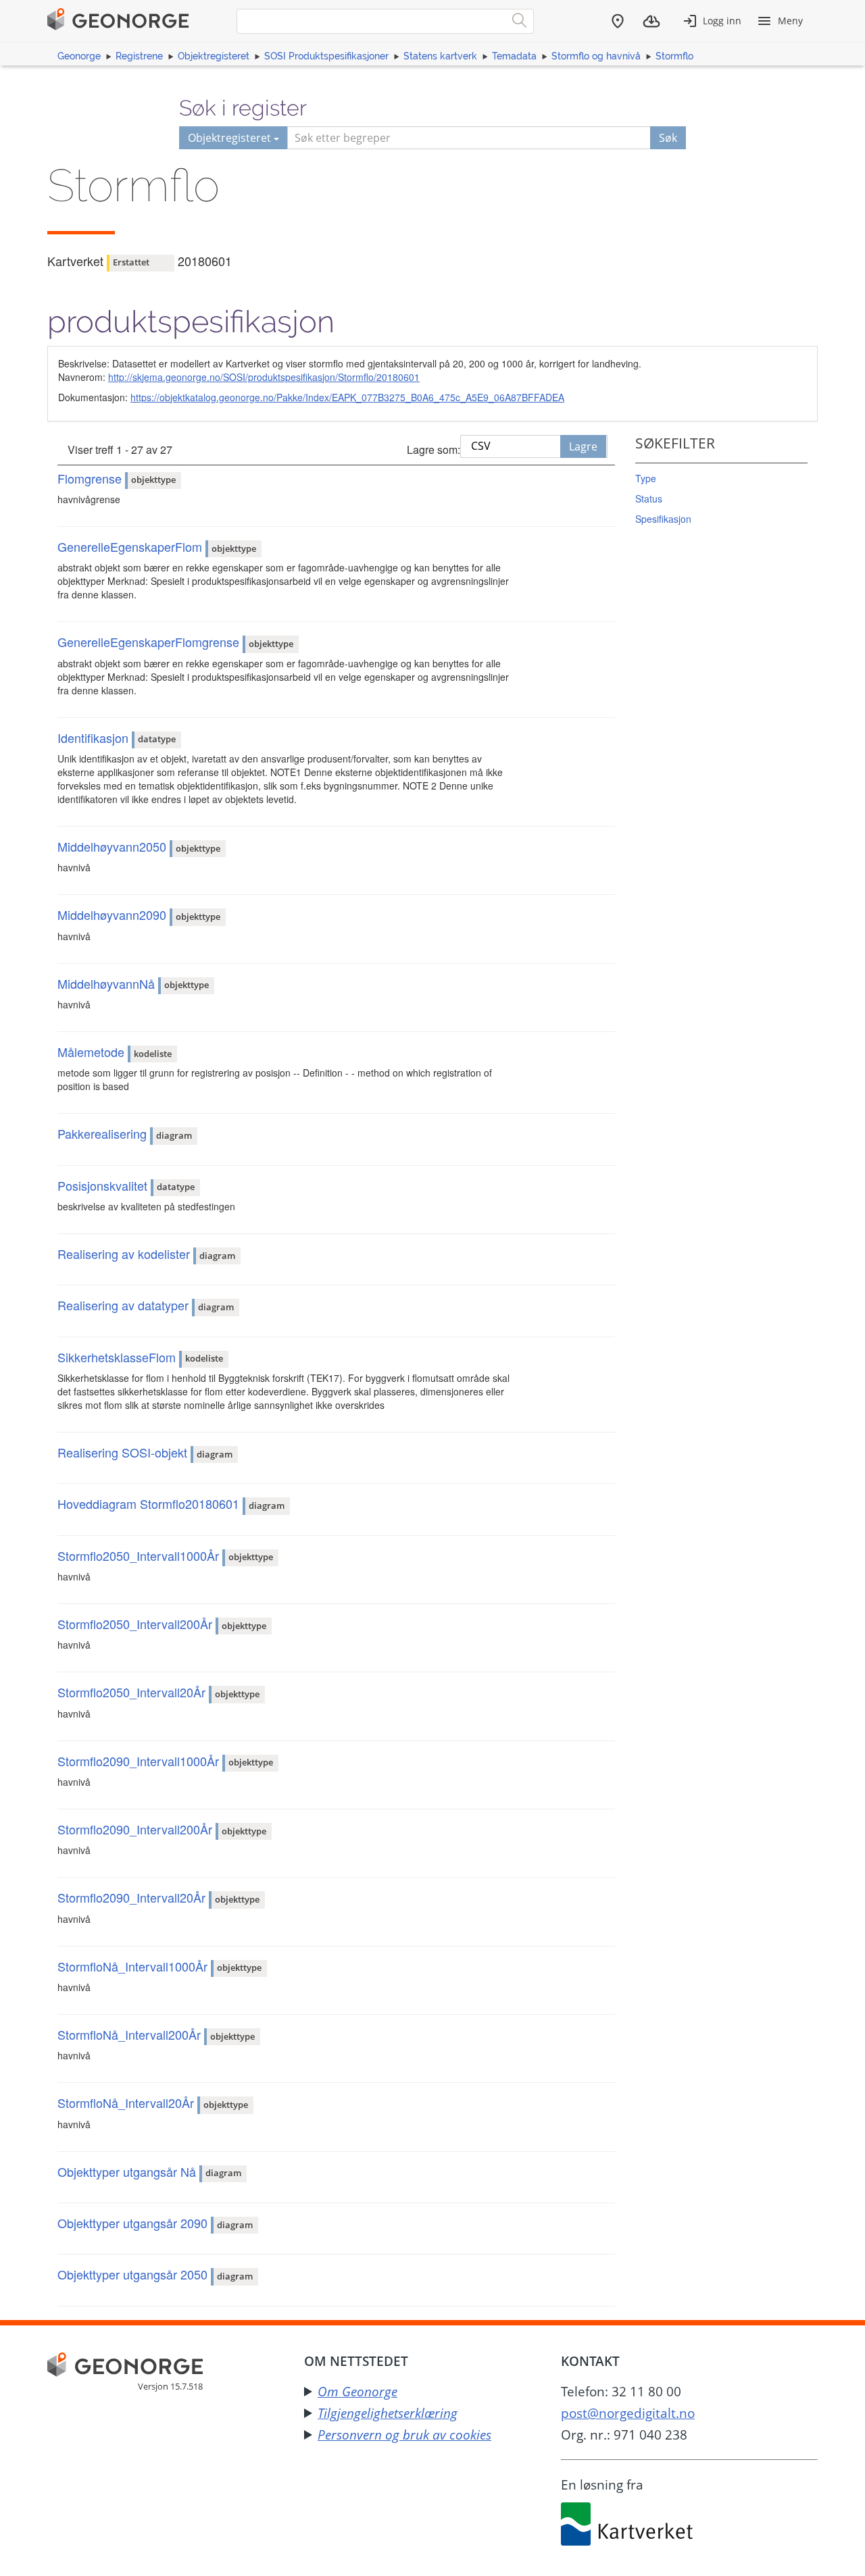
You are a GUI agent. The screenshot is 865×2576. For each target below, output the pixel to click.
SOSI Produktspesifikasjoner (326, 56)
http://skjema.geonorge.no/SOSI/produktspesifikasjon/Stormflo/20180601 (264, 377)
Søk (668, 138)
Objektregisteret (214, 56)
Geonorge (79, 56)
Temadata (514, 56)
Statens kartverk (440, 56)
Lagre (583, 446)
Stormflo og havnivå (596, 56)
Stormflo (674, 56)
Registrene (139, 56)
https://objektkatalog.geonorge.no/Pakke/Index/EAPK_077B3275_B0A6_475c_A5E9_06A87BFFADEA (347, 397)
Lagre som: (434, 449)
